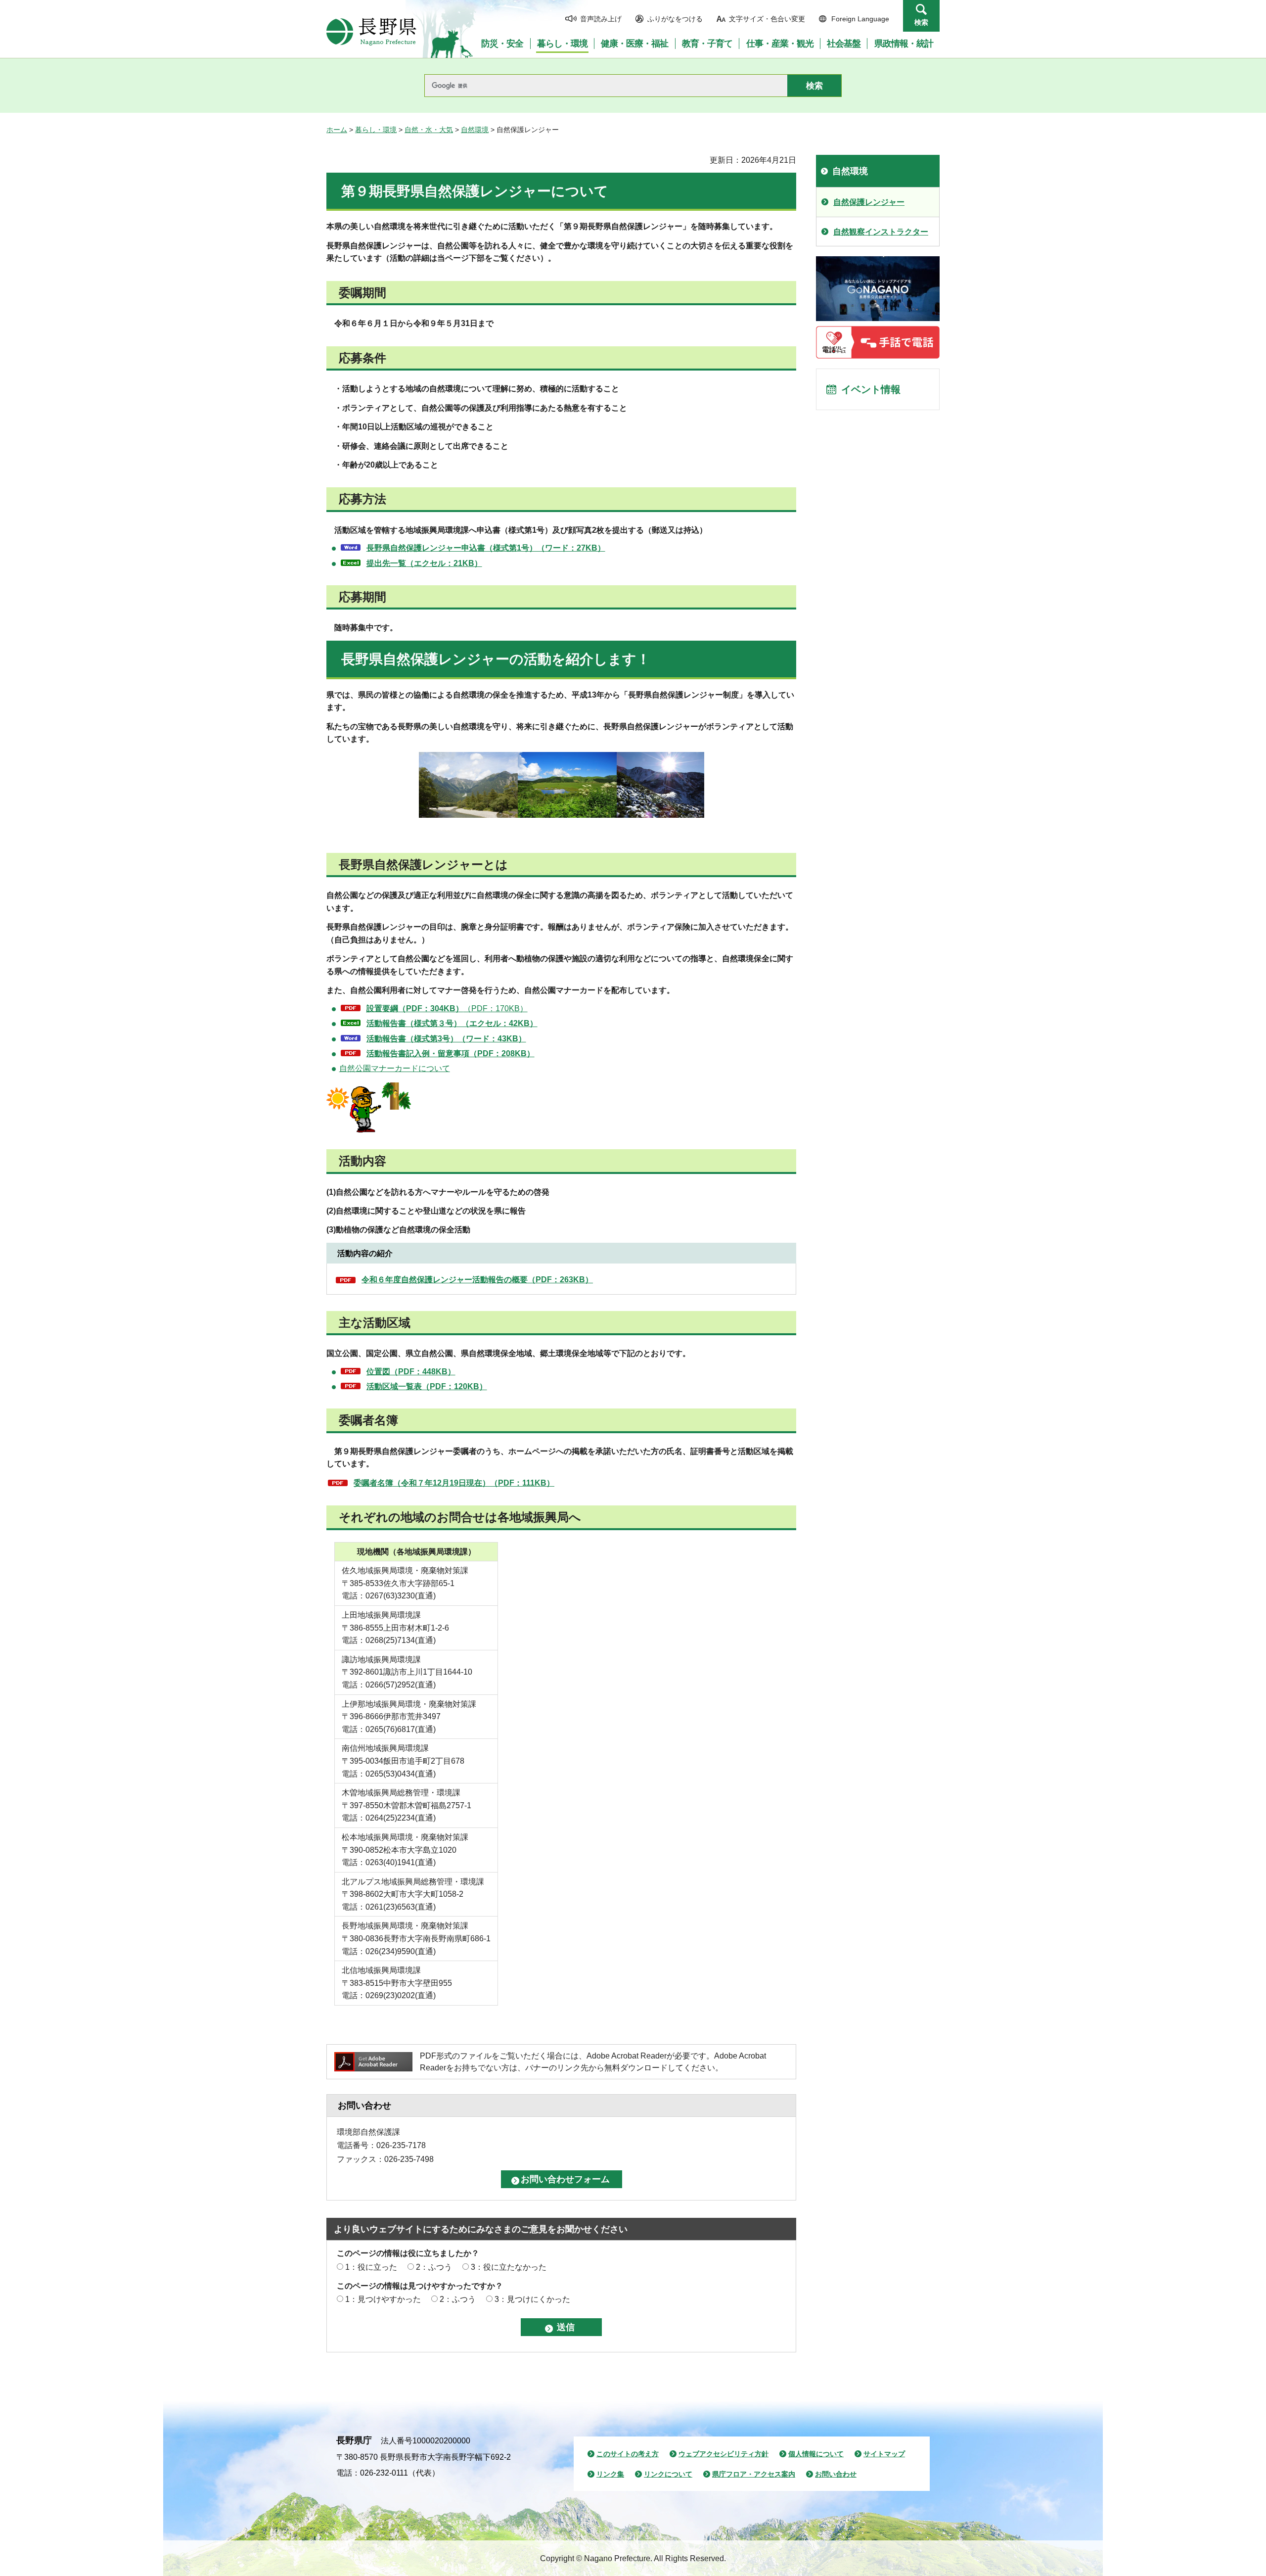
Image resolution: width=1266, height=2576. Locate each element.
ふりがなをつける (675, 19)
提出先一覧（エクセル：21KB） (424, 563)
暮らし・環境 (376, 130)
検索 (921, 22)
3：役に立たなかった (509, 2267)
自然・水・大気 (429, 130)
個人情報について (816, 2454)
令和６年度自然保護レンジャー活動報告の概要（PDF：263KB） (477, 1280)
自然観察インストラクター (881, 232)
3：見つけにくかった (532, 2299)
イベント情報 (871, 389)
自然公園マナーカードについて (395, 1068)
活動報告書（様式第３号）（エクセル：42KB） (452, 1023)
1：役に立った (371, 2267)
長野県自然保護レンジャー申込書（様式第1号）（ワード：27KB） (486, 548)
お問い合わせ (836, 2474)
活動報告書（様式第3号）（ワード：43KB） (446, 1039)
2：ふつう (434, 2267)
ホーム (337, 130)
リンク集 (610, 2474)
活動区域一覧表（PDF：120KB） (427, 1386)
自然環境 (475, 130)
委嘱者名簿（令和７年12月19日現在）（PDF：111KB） (454, 1483)
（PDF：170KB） (447, 1008)
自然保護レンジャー (869, 202)
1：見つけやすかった (383, 2299)
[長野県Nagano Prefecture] (371, 32)
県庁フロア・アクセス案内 (754, 2474)
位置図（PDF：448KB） (411, 1372)
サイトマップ (884, 2454)
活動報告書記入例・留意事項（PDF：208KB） (451, 1054)
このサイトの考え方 (628, 2454)
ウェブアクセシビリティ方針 (723, 2454)
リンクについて (668, 2474)
